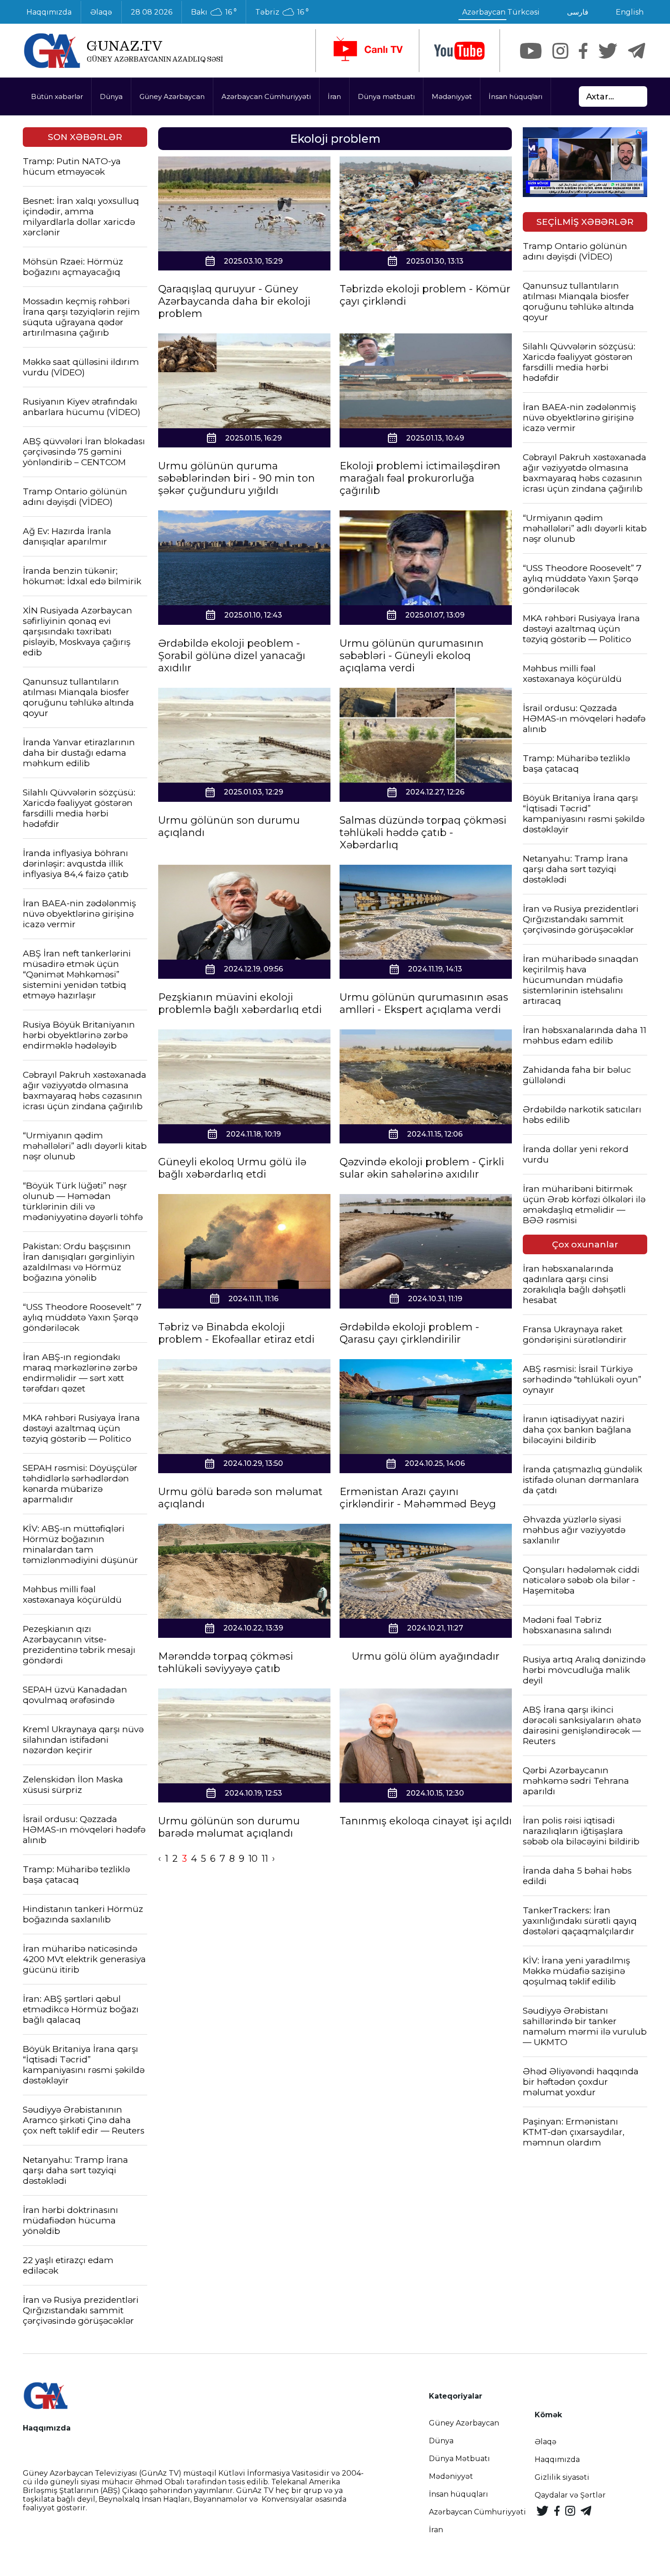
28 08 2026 (152, 12)
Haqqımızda (49, 12)
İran (334, 96)
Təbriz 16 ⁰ (282, 12)
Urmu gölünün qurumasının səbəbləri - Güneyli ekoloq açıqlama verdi (412, 656)
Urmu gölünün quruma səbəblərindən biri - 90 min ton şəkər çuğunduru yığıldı (237, 478)
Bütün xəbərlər (57, 96)
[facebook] (583, 51)
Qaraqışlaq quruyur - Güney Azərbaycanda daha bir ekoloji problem (234, 301)
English (630, 12)
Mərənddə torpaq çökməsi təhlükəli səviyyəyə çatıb (226, 1662)
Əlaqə (101, 12)
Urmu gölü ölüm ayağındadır (426, 1656)
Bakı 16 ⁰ (214, 12)
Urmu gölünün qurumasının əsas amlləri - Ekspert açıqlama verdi (424, 1003)
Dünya (111, 96)
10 (253, 1859)
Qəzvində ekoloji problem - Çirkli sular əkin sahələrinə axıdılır (422, 1168)
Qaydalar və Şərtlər (570, 2495)
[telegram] (637, 51)
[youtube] (459, 51)
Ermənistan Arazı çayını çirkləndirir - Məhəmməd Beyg (418, 1498)
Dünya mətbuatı (386, 96)
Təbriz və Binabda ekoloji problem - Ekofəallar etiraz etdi (236, 1333)
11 (265, 1859)
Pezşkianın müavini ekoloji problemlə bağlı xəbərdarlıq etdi (240, 1003)
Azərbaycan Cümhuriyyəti (266, 96)
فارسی (578, 12)
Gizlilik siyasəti (562, 2477)
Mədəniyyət (452, 96)
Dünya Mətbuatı (459, 2459)
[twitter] (608, 51)
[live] (367, 51)
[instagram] (560, 51)
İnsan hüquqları (515, 96)
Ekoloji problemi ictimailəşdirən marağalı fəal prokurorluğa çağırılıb (420, 478)
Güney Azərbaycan (172, 96)
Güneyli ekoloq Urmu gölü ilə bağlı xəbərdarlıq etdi (232, 1168)
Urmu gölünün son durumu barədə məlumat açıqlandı (229, 1827)
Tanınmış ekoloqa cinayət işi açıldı (426, 1821)
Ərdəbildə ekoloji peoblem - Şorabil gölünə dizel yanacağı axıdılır (232, 656)
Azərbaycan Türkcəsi (501, 12)
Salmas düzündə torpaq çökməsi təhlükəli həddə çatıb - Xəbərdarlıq (423, 833)
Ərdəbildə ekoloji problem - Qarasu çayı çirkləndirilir (409, 1333)
